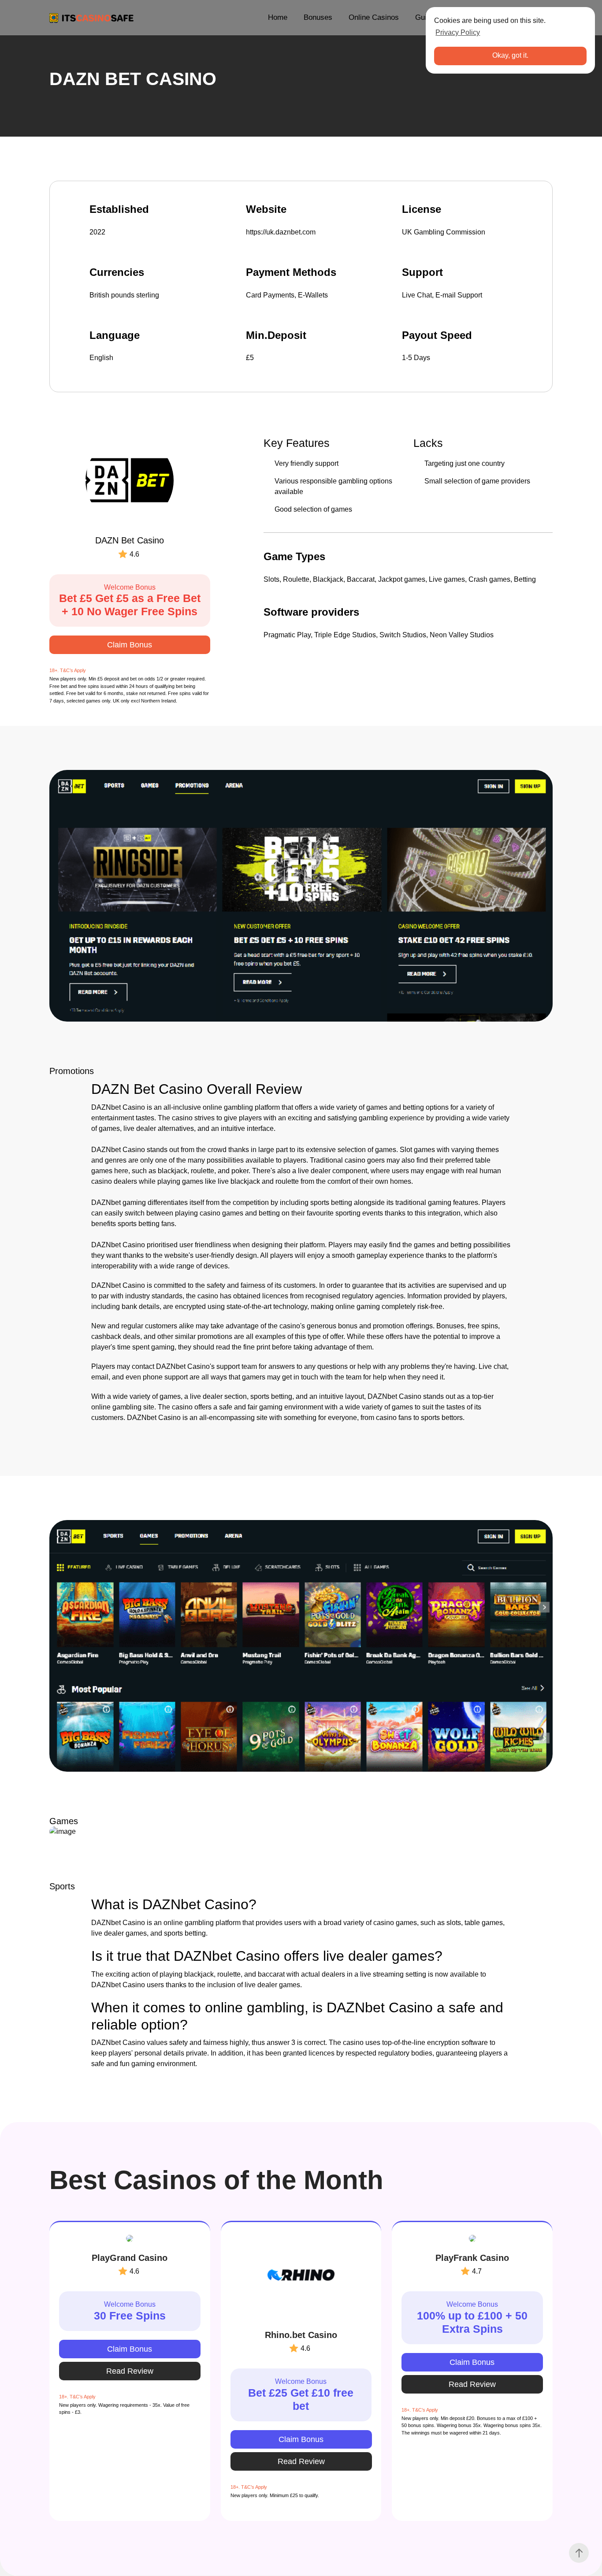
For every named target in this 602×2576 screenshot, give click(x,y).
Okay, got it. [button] (510, 55)
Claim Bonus (130, 645)
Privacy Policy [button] (458, 32)
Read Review (130, 2371)
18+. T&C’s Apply (68, 670)
